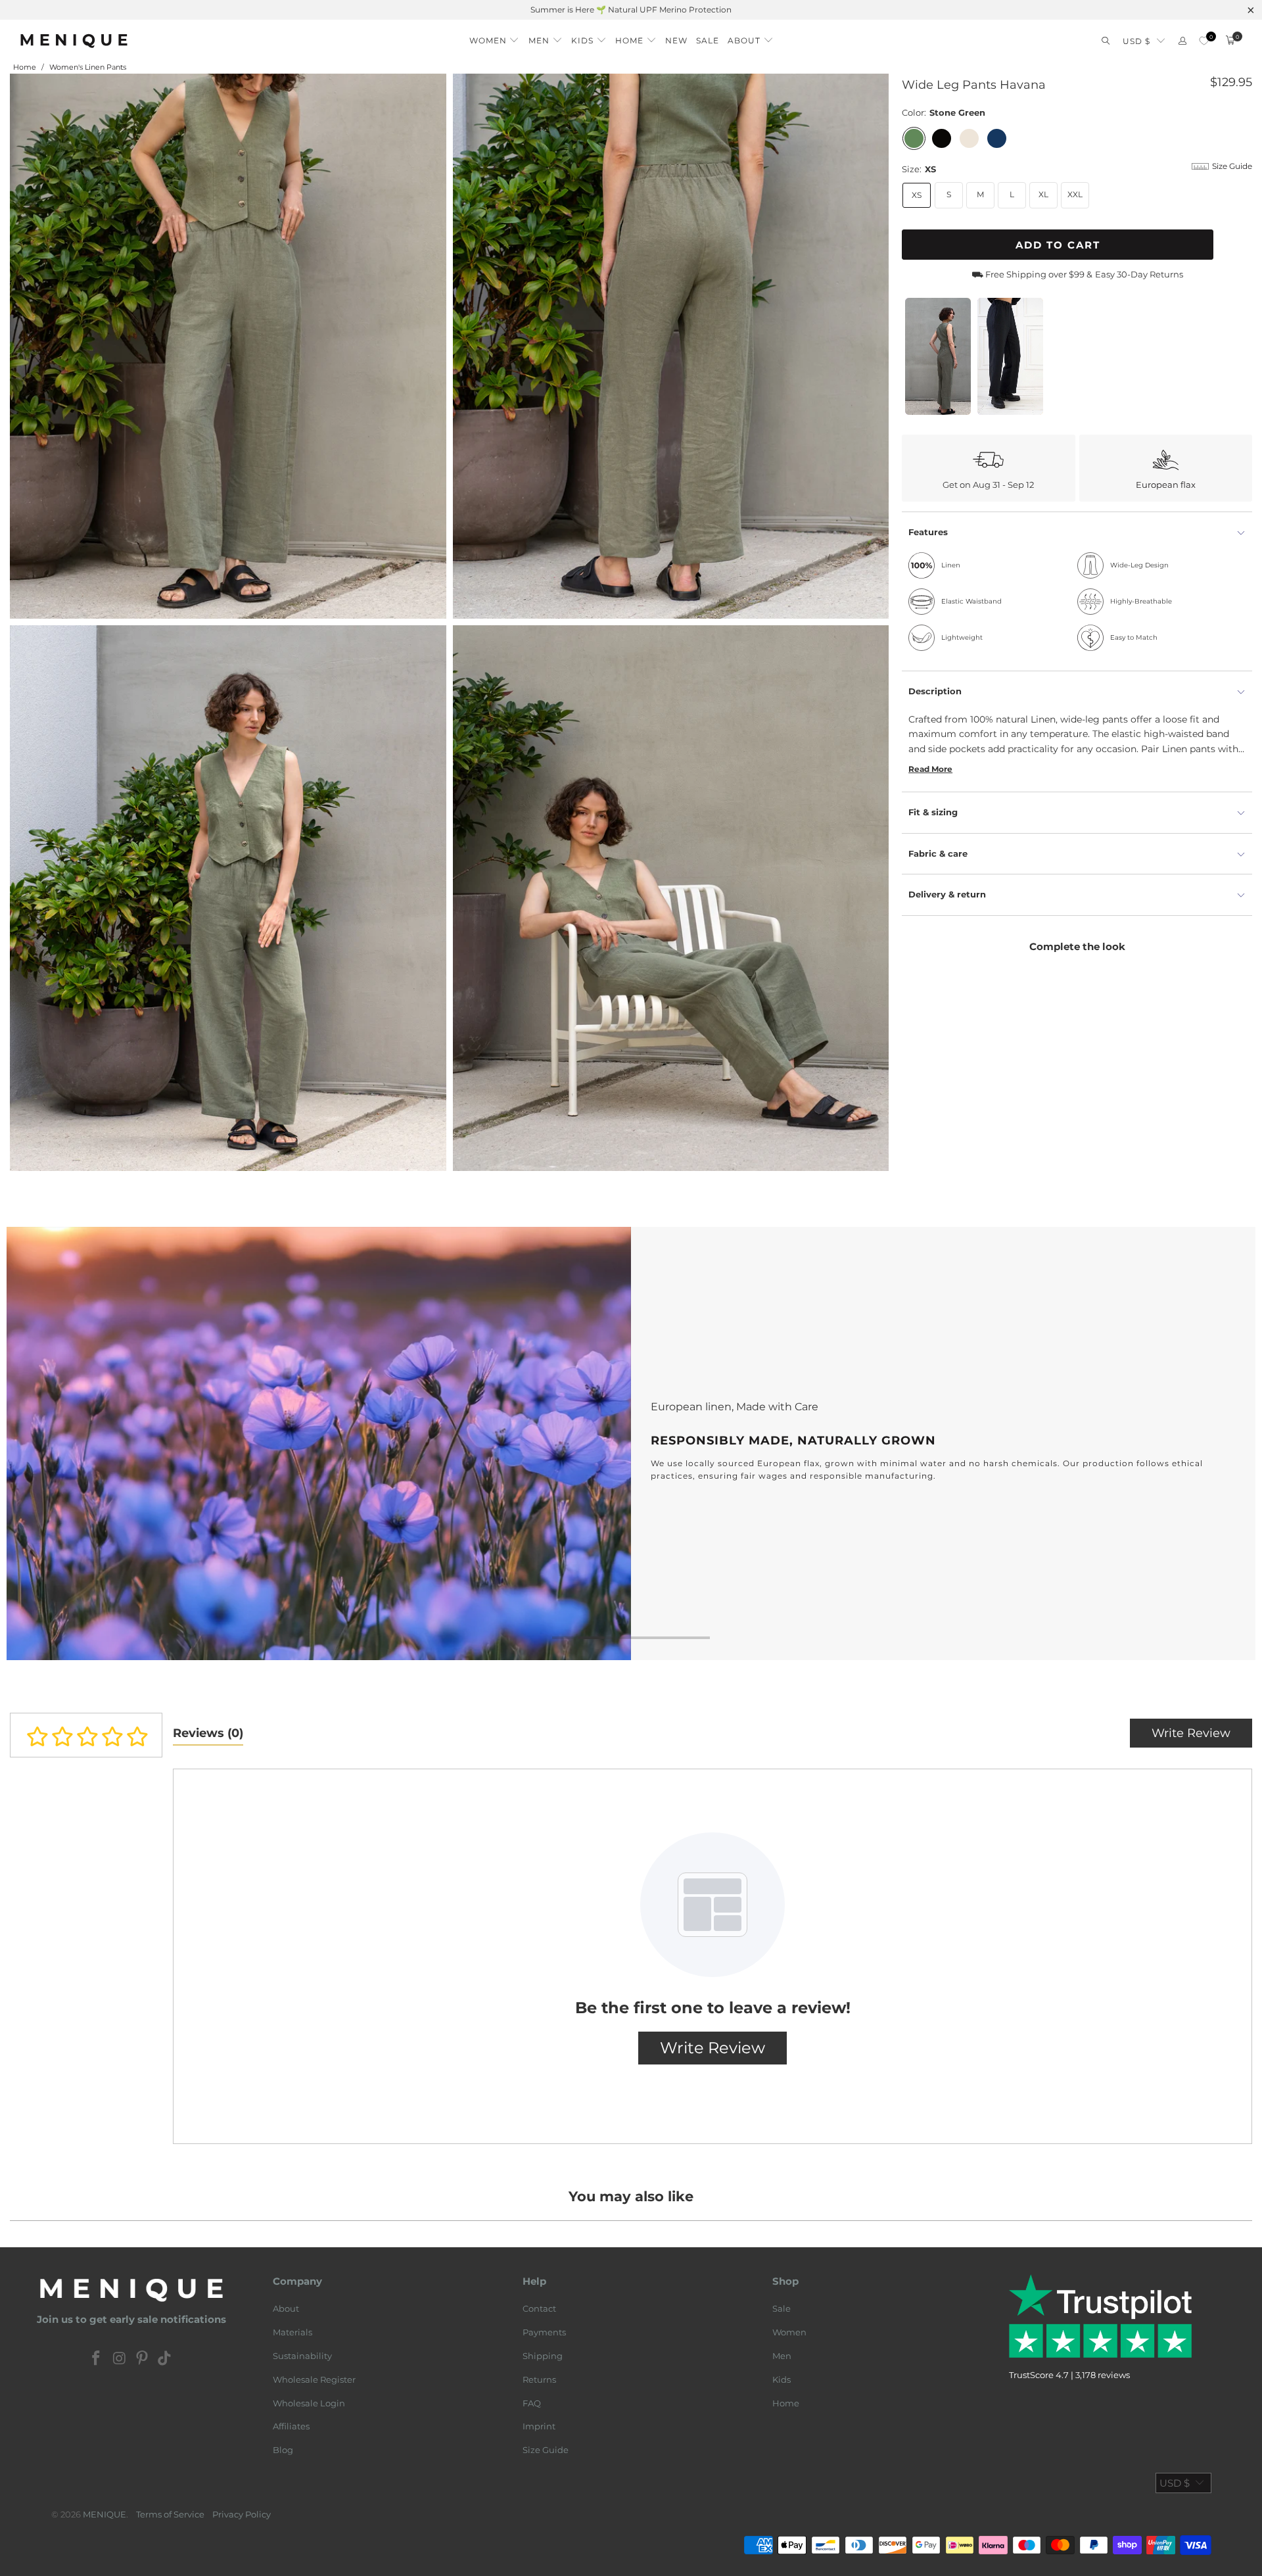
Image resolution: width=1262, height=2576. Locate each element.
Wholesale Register (314, 2379)
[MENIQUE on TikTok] (165, 2359)
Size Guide (546, 2450)
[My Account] (1182, 41)
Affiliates (291, 2426)
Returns (539, 2379)
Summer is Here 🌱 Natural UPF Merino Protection (631, 10)
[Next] (1225, 1444)
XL (1043, 194)
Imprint (539, 2426)
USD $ (1136, 41)
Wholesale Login (309, 2403)
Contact (539, 2308)
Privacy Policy (242, 2514)
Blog (283, 2450)
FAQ (532, 2403)
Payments (544, 2332)
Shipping (543, 2356)
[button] (495, 37)
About (286, 2308)
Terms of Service (170, 2514)
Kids (782, 2379)
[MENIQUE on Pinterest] (143, 2359)
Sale (782, 2308)
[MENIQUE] (74, 40)
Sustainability (302, 2356)
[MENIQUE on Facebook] (97, 2359)
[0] (1204, 41)
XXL (1075, 194)
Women (789, 2332)
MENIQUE (105, 2514)
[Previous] (37, 1444)
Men (782, 2356)
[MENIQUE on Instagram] (120, 2359)
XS (917, 195)
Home (786, 2403)
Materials (292, 2332)
